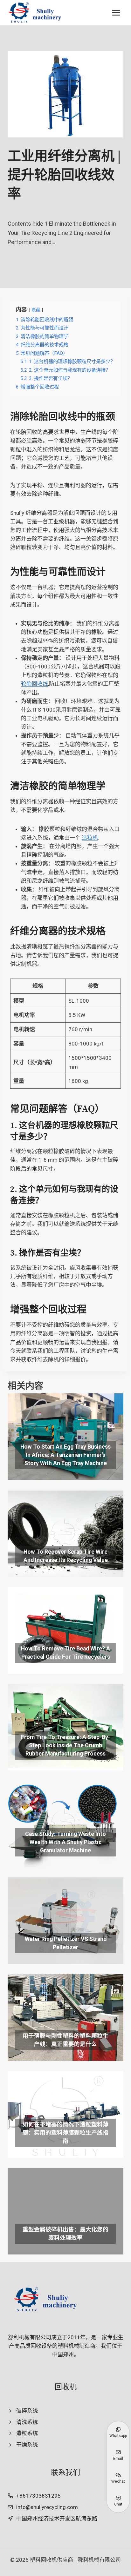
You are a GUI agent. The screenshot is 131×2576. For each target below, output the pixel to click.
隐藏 (36, 310)
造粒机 (90, 838)
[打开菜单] (116, 13)
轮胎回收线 (34, 684)
